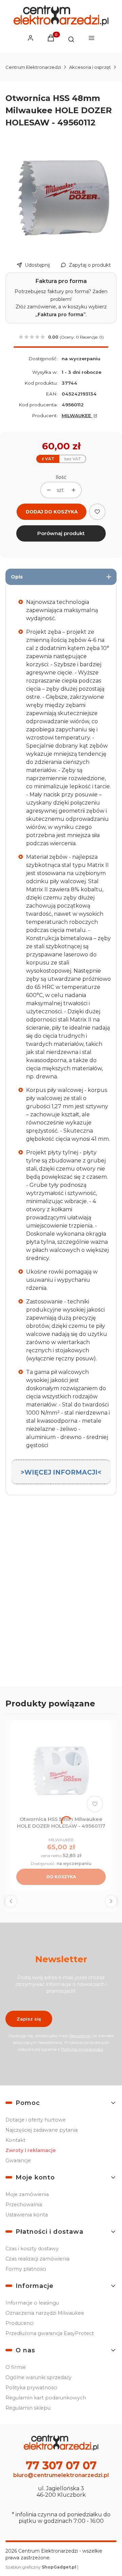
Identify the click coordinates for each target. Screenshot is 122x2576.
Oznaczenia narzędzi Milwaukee (45, 2313)
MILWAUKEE (77, 415)
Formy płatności (26, 2269)
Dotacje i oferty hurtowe (36, 2120)
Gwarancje (18, 2161)
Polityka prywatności (31, 2388)
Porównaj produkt (61, 533)
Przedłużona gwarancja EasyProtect (50, 2333)
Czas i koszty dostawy (32, 2249)
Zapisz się (29, 2019)
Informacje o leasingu (32, 2303)
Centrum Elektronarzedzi (33, 67)
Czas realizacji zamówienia (37, 2259)
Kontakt (15, 2140)
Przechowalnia (24, 2205)
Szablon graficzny (41, 2567)
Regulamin (80, 2036)
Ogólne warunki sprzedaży (38, 2377)
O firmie (16, 2367)
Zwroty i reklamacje (31, 2150)
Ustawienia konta (27, 2215)
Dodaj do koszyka (52, 512)
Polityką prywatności (82, 2049)
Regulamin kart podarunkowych (46, 2398)
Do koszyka (61, 1877)
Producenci (19, 2323)
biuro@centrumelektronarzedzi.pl (61, 2475)
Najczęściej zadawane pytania (42, 2130)
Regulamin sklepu (28, 2408)
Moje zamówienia (27, 2194)
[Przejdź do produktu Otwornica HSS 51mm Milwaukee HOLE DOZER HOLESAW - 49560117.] (61, 1770)
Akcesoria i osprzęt (90, 67)
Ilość (61, 477)
